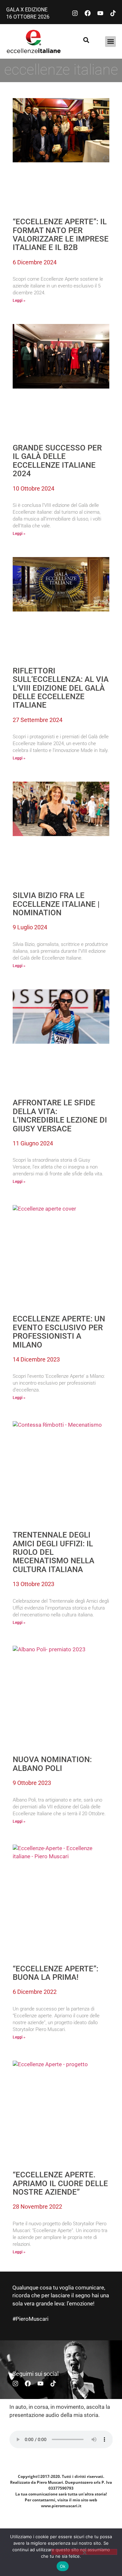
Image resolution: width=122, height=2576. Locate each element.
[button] (110, 42)
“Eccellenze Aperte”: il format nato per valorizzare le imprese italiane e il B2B (61, 235)
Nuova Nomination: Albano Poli (52, 1764)
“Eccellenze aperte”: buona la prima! (55, 1973)
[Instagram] (75, 13)
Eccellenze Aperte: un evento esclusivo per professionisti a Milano (59, 1332)
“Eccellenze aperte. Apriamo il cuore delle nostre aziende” (60, 2183)
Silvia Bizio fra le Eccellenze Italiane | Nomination (56, 904)
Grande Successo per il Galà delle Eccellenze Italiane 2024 (57, 461)
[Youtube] (100, 13)
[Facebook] (88, 13)
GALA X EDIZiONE (27, 10)
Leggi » (19, 301)
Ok (63, 2566)
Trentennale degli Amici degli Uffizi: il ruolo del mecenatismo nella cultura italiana (54, 1552)
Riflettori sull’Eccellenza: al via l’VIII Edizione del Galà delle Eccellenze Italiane (61, 688)
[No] (84, 2552)
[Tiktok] (113, 13)
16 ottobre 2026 (28, 17)
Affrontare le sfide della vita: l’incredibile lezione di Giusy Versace (60, 1116)
